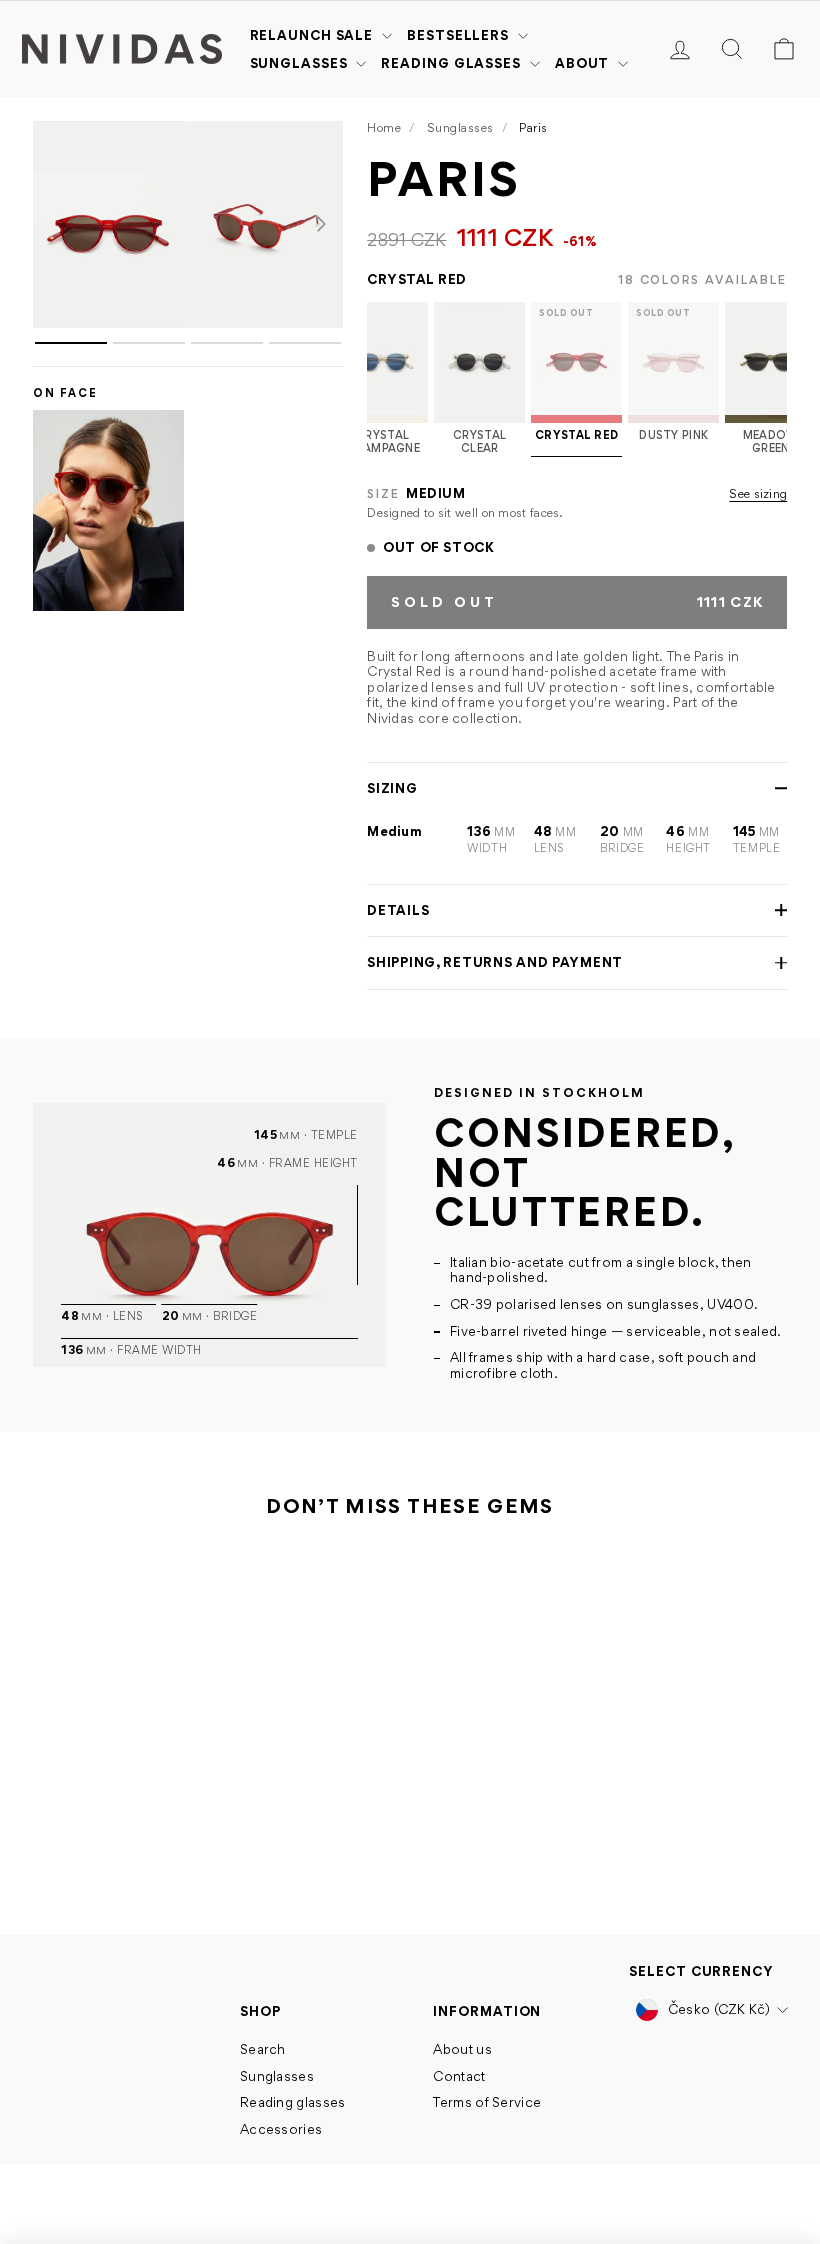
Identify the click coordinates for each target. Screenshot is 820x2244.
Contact (459, 2076)
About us (462, 2049)
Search (263, 2049)
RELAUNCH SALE (314, 35)
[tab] (71, 343)
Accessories (281, 2129)
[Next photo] (321, 224)
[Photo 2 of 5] (267, 224)
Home (384, 127)
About (584, 63)
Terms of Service (487, 2102)
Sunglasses (301, 63)
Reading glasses (452, 63)
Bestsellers (460, 35)
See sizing (758, 494)
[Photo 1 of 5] (108, 224)
